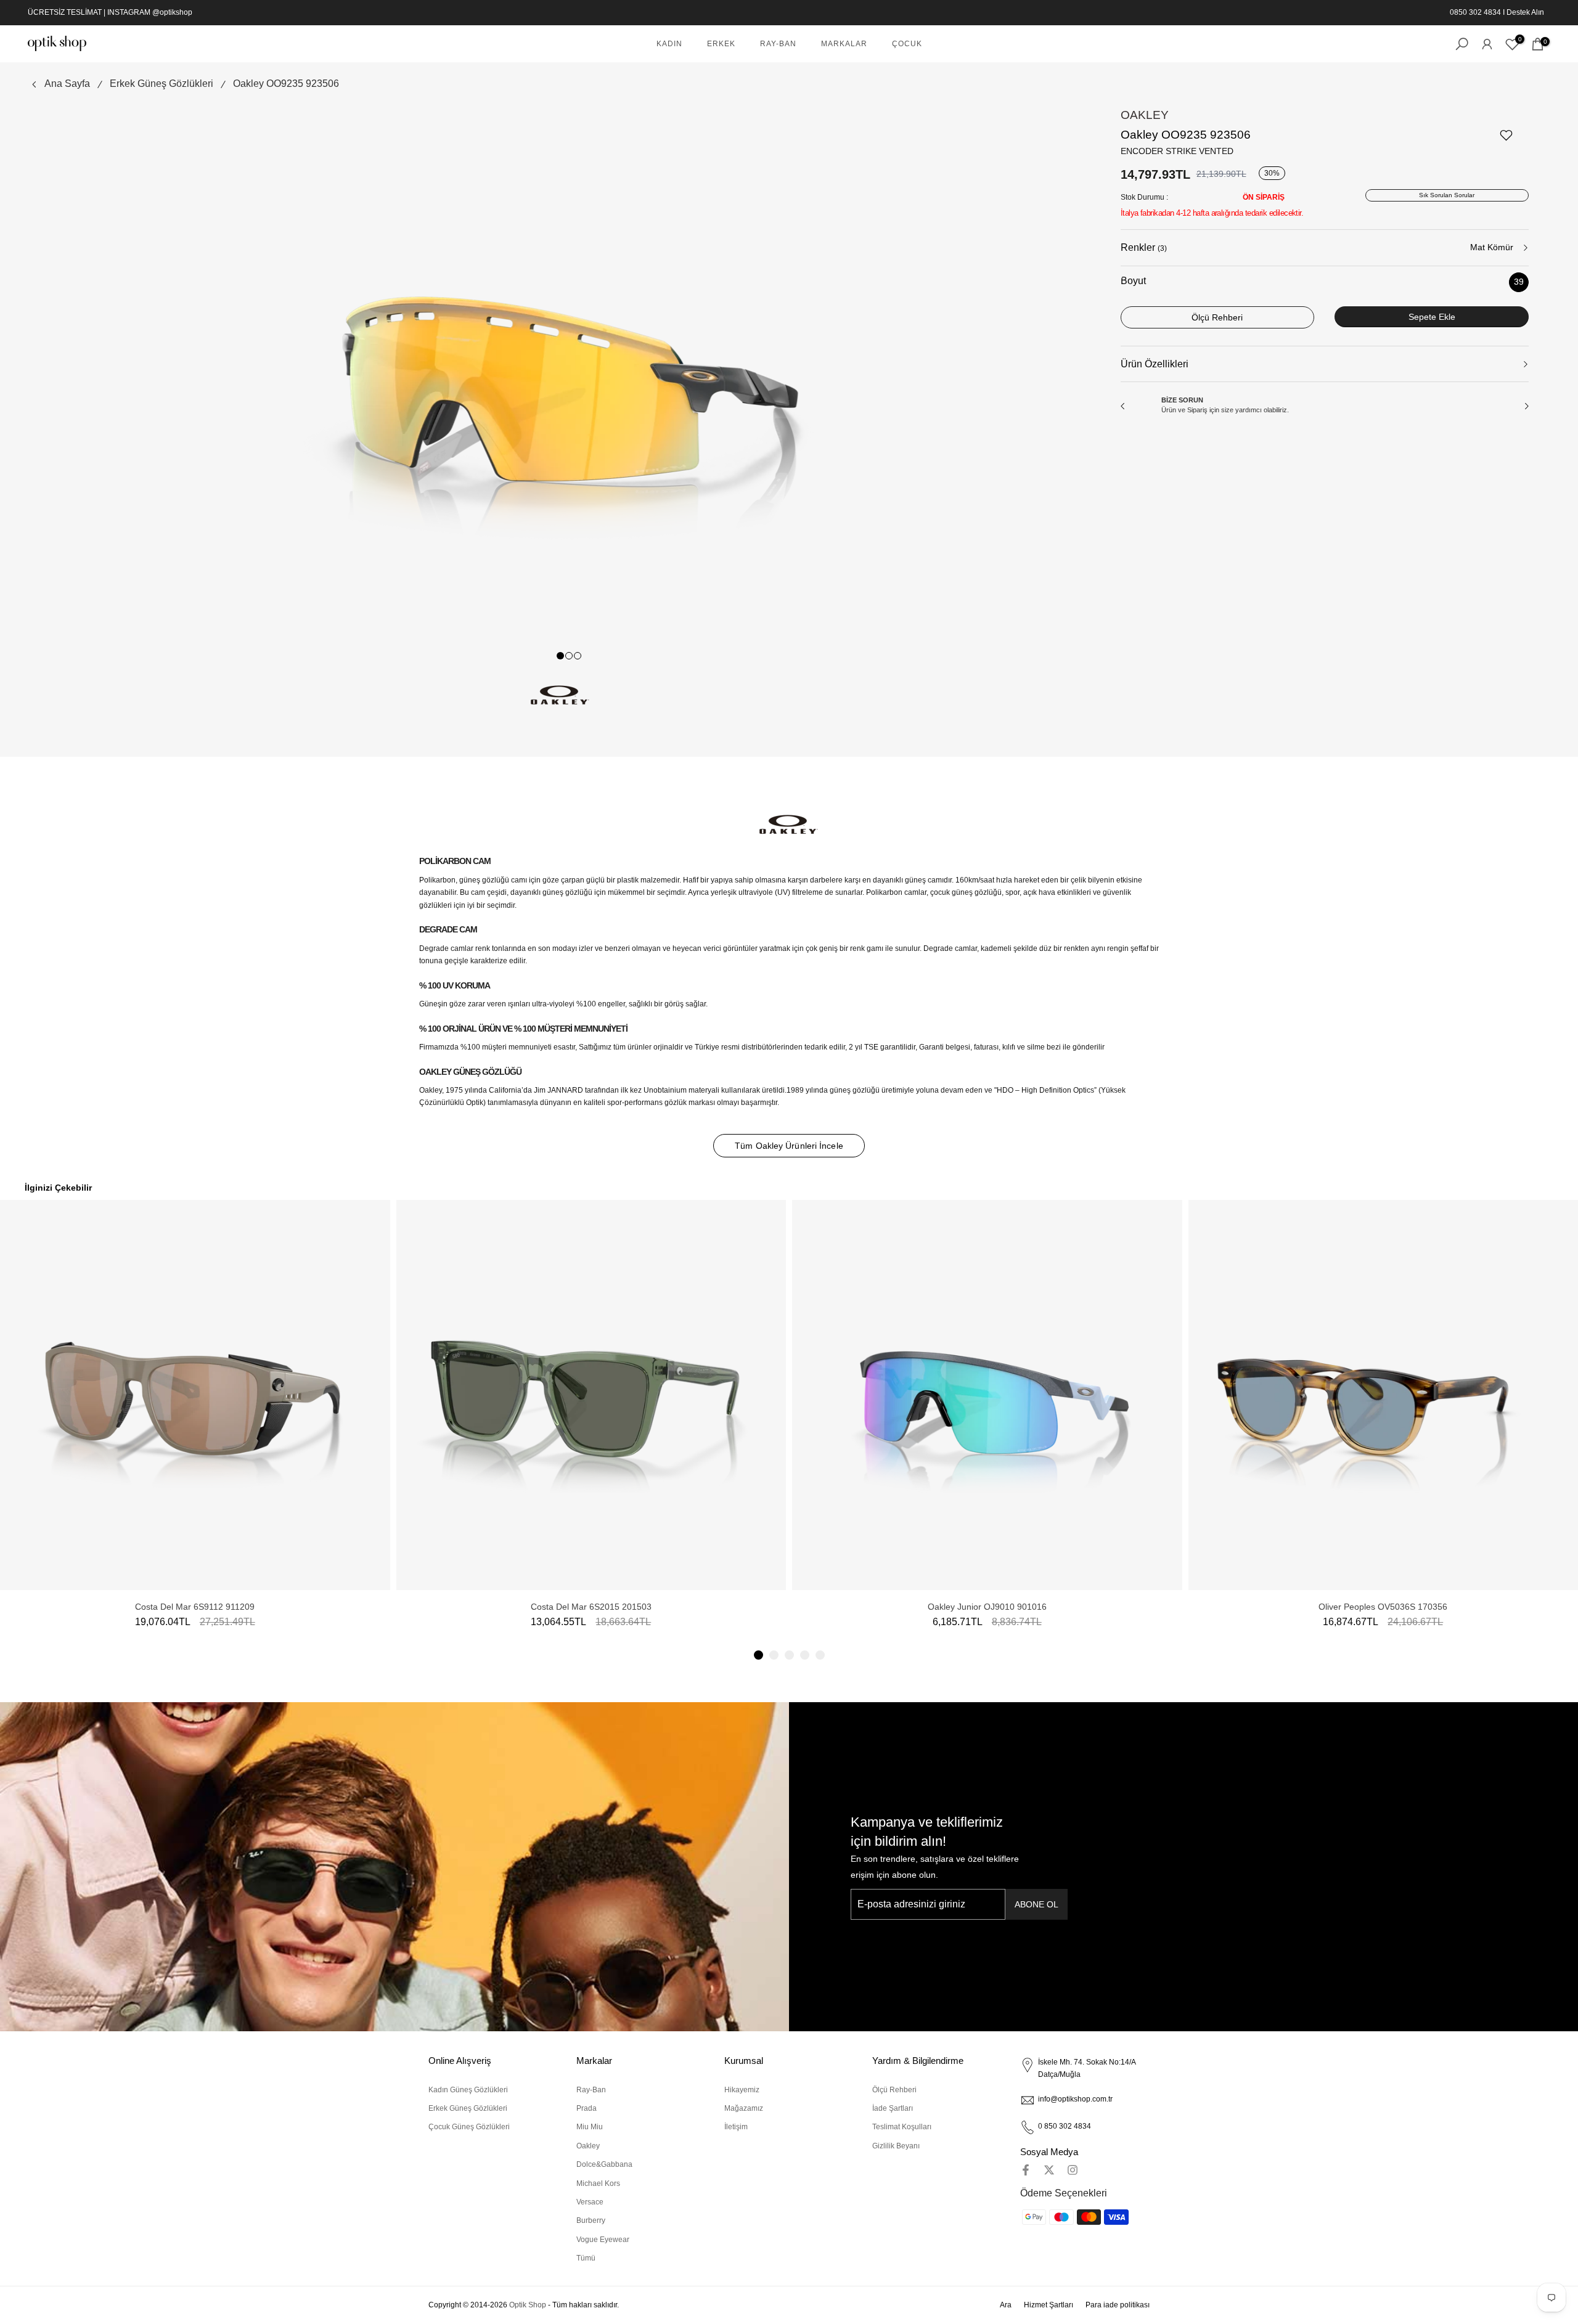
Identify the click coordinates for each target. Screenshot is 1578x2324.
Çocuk (907, 44)
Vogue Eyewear (603, 2240)
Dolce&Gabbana (604, 2164)
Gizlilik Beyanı (896, 2146)
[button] (758, 1655)
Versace (590, 2202)
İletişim (736, 2127)
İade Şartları (893, 2108)
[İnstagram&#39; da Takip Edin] (1073, 2170)
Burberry (591, 2220)
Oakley (1145, 115)
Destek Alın (1525, 12)
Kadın (669, 44)
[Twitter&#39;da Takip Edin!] (1049, 2170)
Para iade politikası (1118, 2305)
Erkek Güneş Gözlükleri (161, 84)
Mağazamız (744, 2108)
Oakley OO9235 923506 (286, 84)
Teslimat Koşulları (902, 2127)
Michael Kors (598, 2183)
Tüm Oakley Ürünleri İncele (789, 1146)
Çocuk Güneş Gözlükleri (469, 2127)
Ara (1006, 2305)
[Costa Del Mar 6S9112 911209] (195, 1395)
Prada (587, 2108)
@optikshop (172, 12)
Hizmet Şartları (1049, 2305)
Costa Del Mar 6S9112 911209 (195, 1607)
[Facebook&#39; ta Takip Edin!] (1026, 2170)
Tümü (586, 2258)
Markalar (844, 44)
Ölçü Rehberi (894, 2090)
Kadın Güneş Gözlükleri (468, 2090)
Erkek (721, 44)
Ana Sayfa (67, 84)
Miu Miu (590, 2127)
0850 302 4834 (1475, 12)
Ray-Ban (778, 44)
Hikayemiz (742, 2090)
